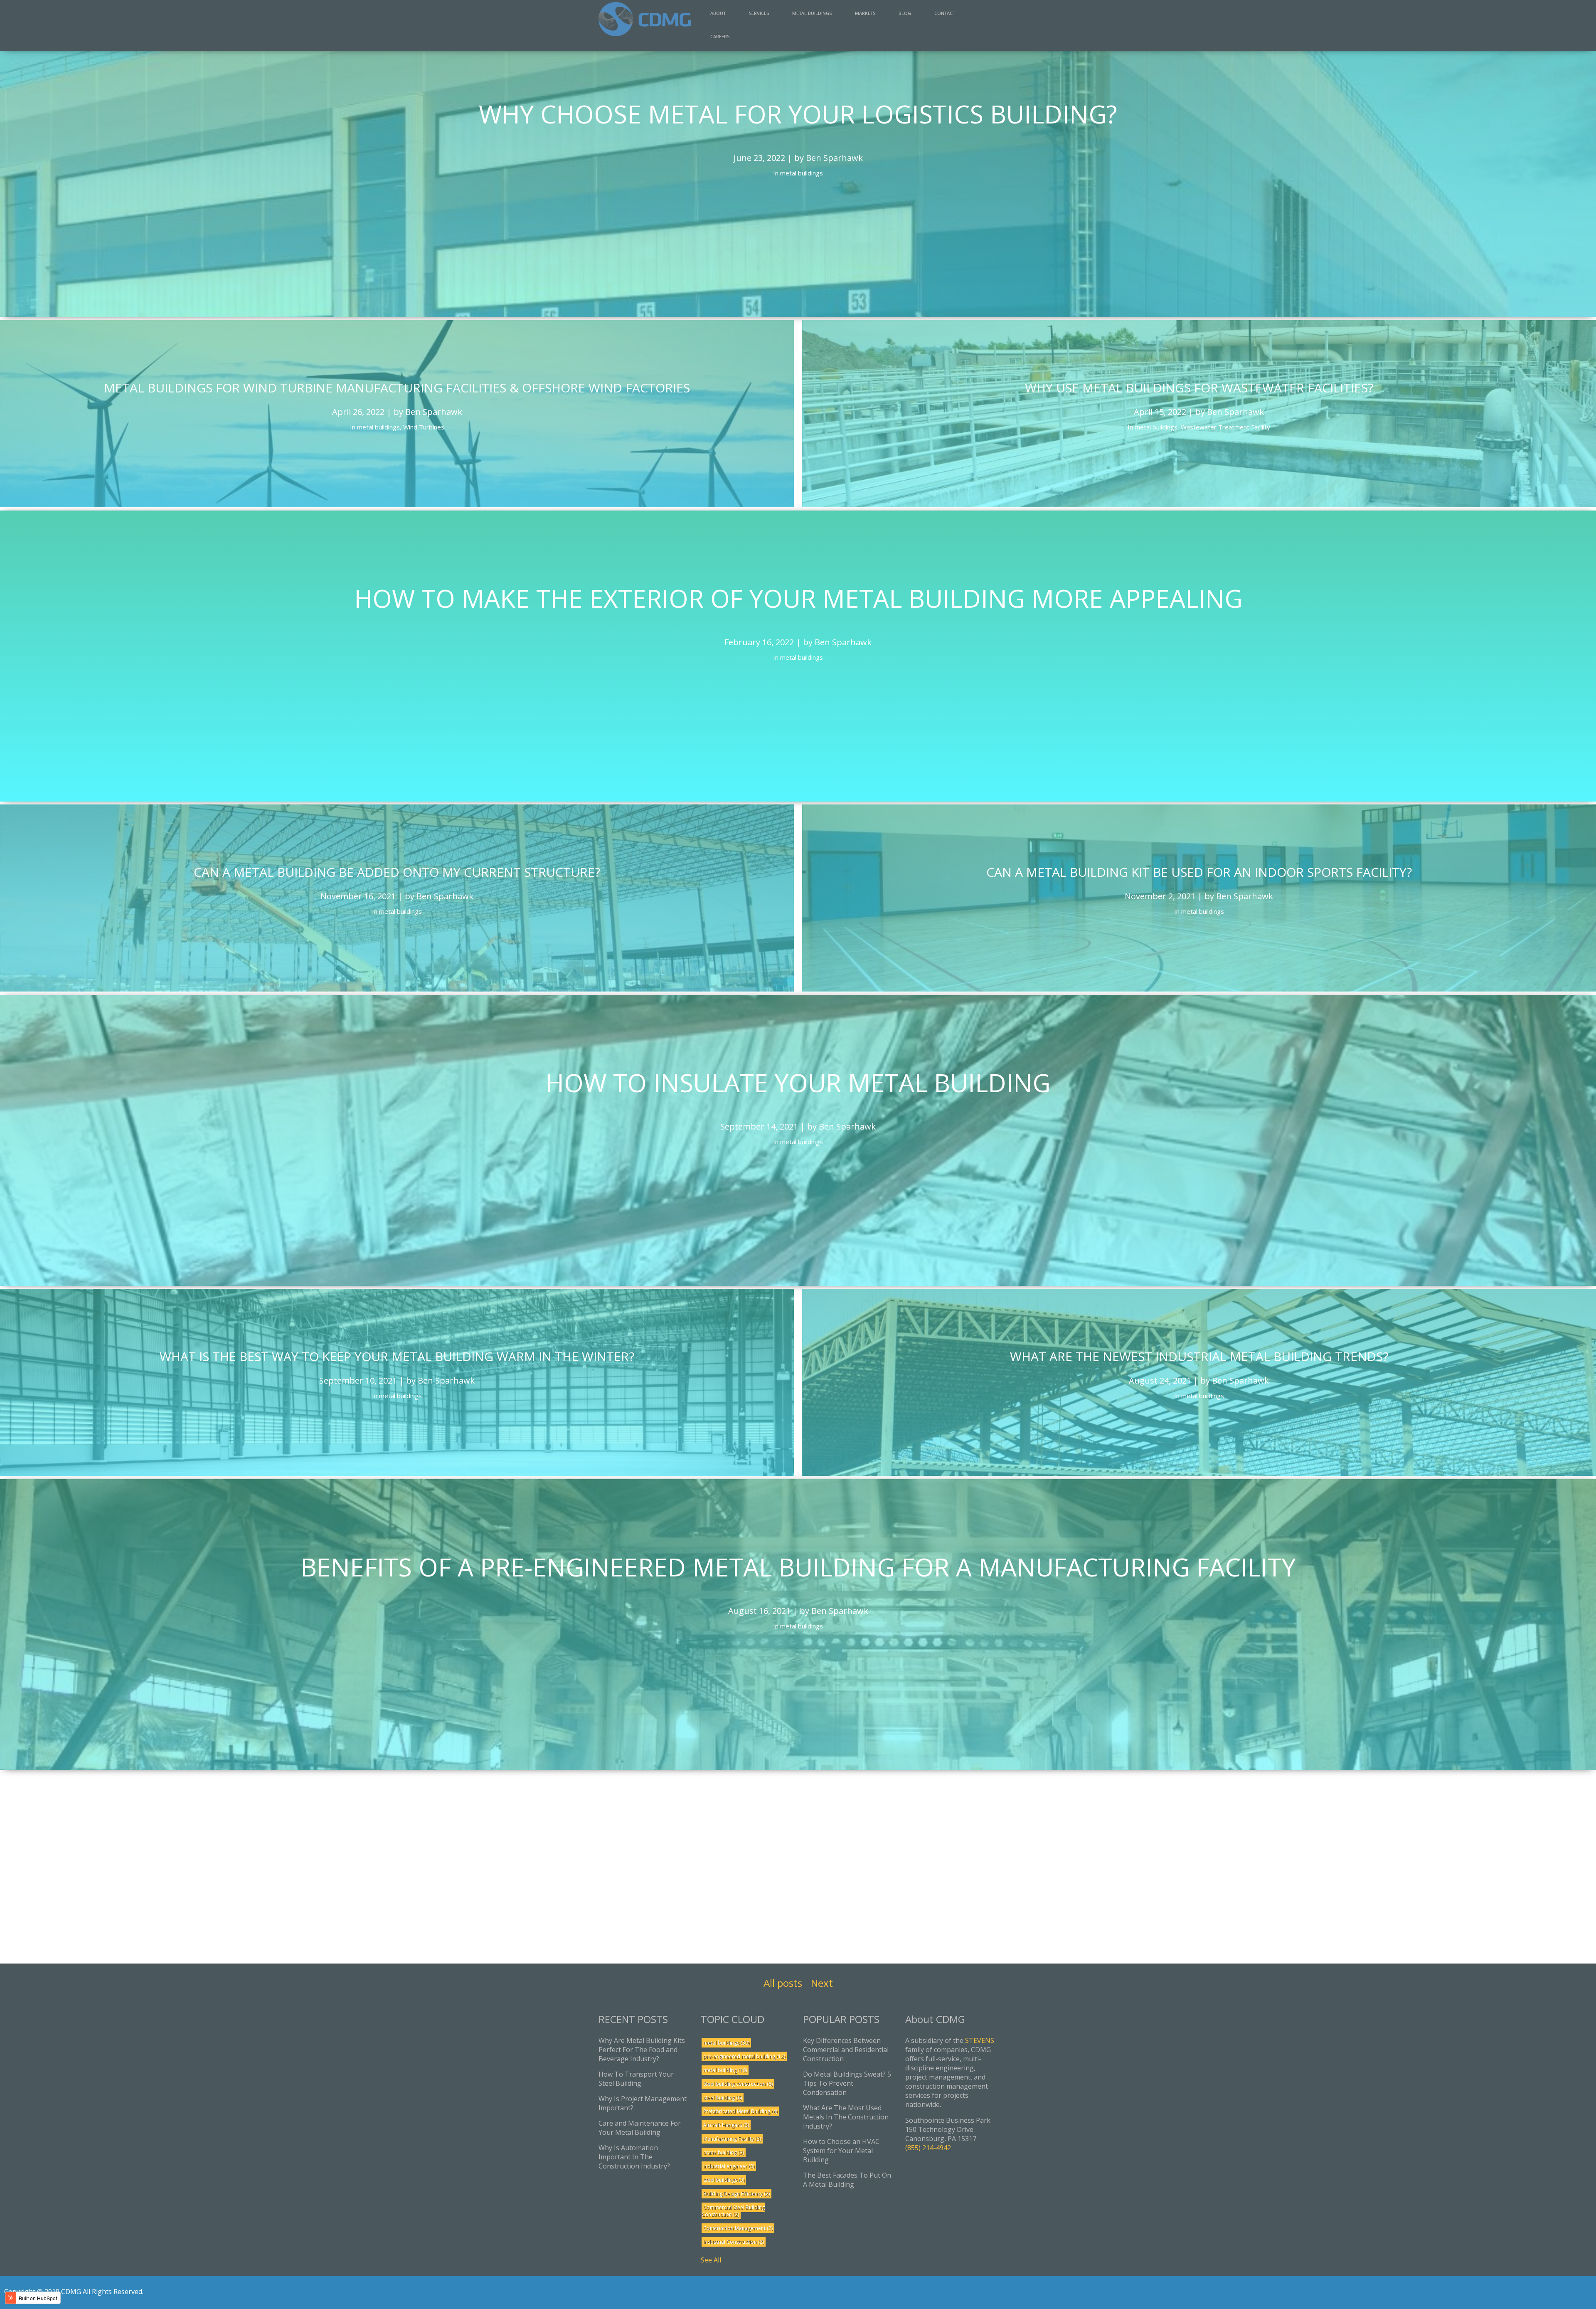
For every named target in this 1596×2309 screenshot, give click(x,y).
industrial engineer (729, 2166)
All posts (783, 1983)
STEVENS (980, 2040)
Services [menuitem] (759, 13)
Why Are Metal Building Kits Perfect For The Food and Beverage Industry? (642, 2050)
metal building (725, 2070)
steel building (723, 2098)
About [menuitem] (718, 13)
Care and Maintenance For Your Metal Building (640, 2128)
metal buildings (726, 2043)
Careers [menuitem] (720, 36)
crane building (724, 2152)
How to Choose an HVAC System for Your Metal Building (841, 2151)
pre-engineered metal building (744, 2056)
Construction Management (738, 2228)
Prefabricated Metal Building (740, 2111)
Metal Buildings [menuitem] (812, 13)
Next (822, 1983)
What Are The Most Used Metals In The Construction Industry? (846, 2117)
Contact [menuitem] (945, 13)
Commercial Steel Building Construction (733, 2211)
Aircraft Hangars (726, 2125)
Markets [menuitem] (865, 13)
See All (711, 2260)
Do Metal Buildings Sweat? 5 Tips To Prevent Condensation (847, 2083)
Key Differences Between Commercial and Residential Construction (846, 2050)
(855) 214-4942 (928, 2148)
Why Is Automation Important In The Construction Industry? (634, 2157)
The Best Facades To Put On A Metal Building (847, 2180)
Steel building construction (738, 2084)
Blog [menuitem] (905, 13)
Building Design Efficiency (736, 2194)
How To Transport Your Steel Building (636, 2079)
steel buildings (724, 2180)
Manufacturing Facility (732, 2139)
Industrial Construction (734, 2242)
